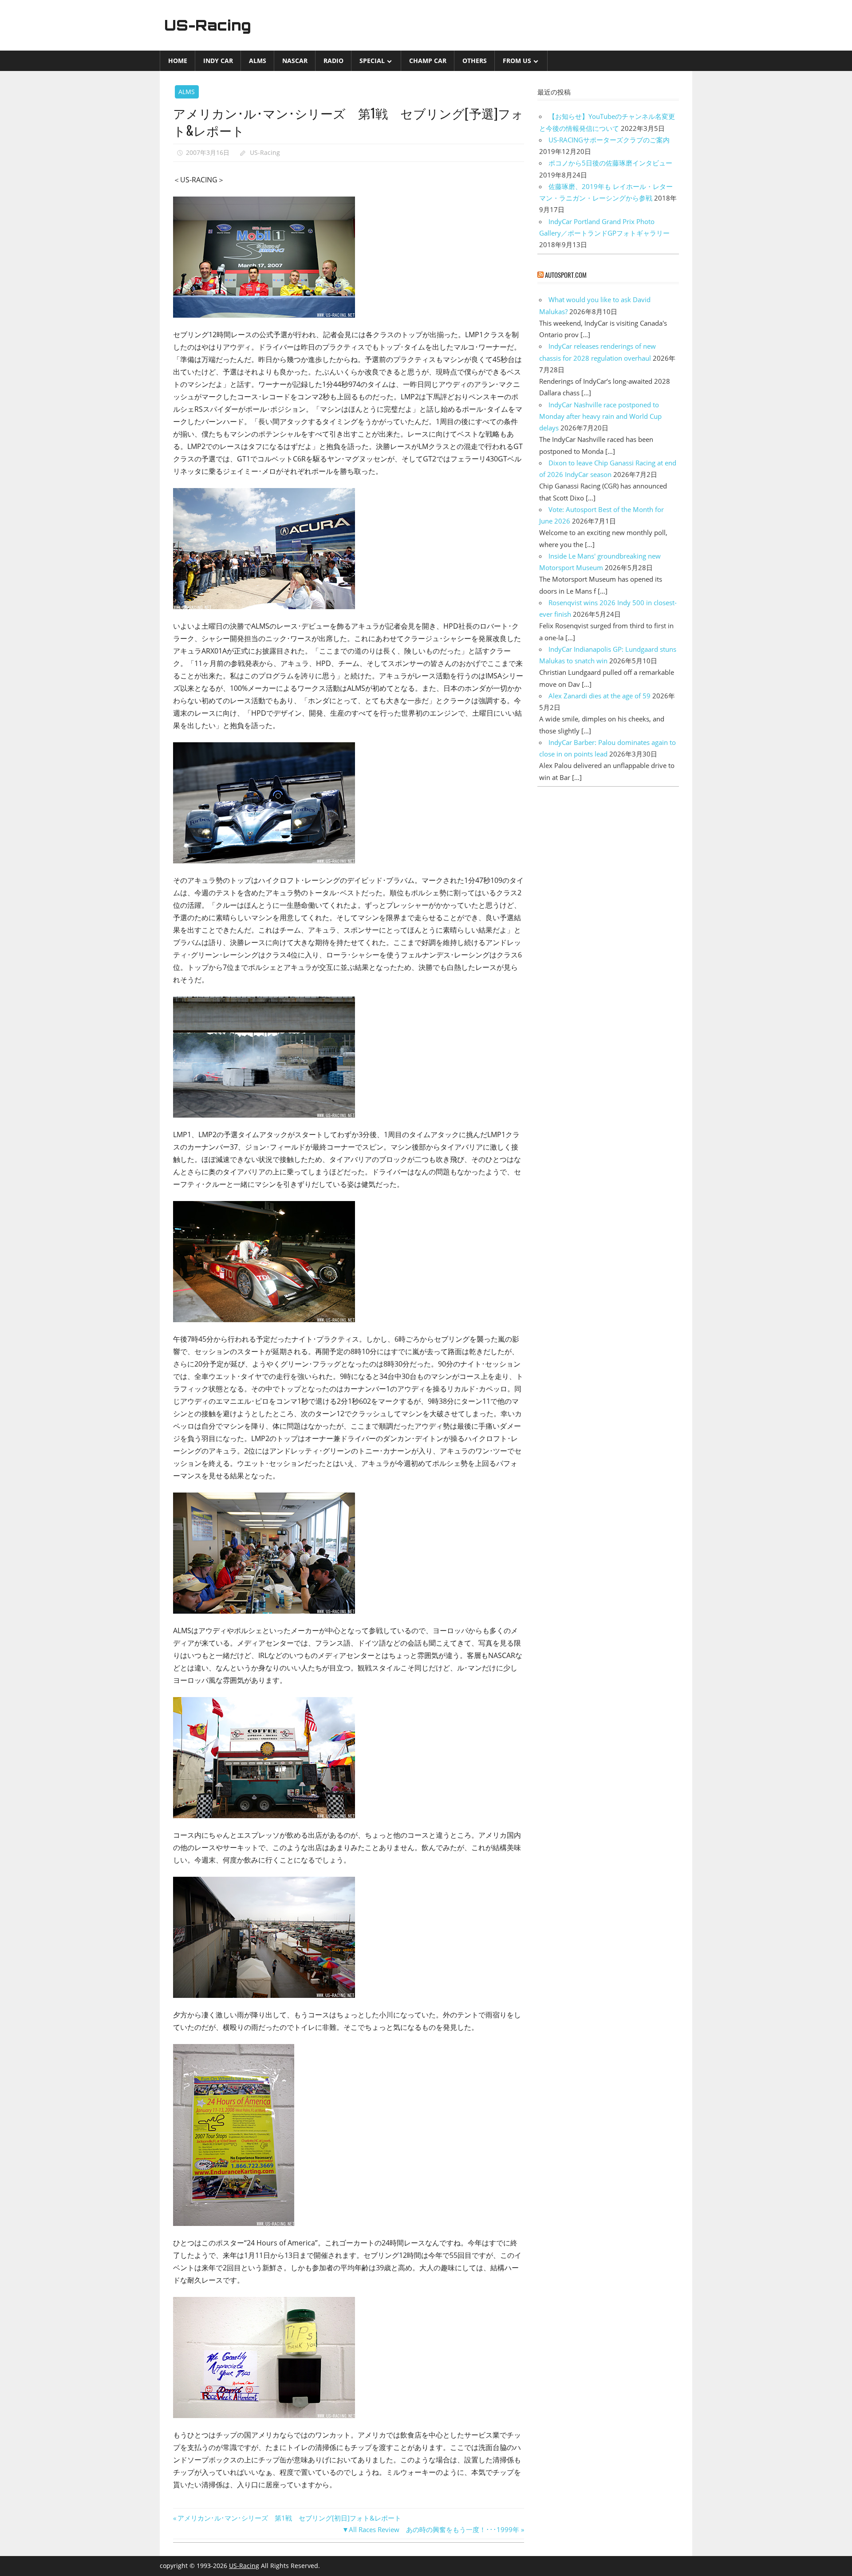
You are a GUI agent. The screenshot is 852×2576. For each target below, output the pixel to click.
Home (178, 61)
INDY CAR (218, 61)
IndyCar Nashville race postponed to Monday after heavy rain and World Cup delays (600, 416)
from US (517, 61)
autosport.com (566, 275)
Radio (333, 61)
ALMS (258, 61)
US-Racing (208, 25)
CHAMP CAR (428, 61)
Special (372, 61)
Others (475, 61)
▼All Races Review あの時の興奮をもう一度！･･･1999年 (431, 2529)
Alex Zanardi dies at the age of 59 (600, 696)
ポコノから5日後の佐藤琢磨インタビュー (610, 163)
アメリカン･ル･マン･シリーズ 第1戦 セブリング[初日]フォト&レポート (289, 2518)
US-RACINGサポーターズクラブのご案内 (609, 140)
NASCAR (295, 61)
